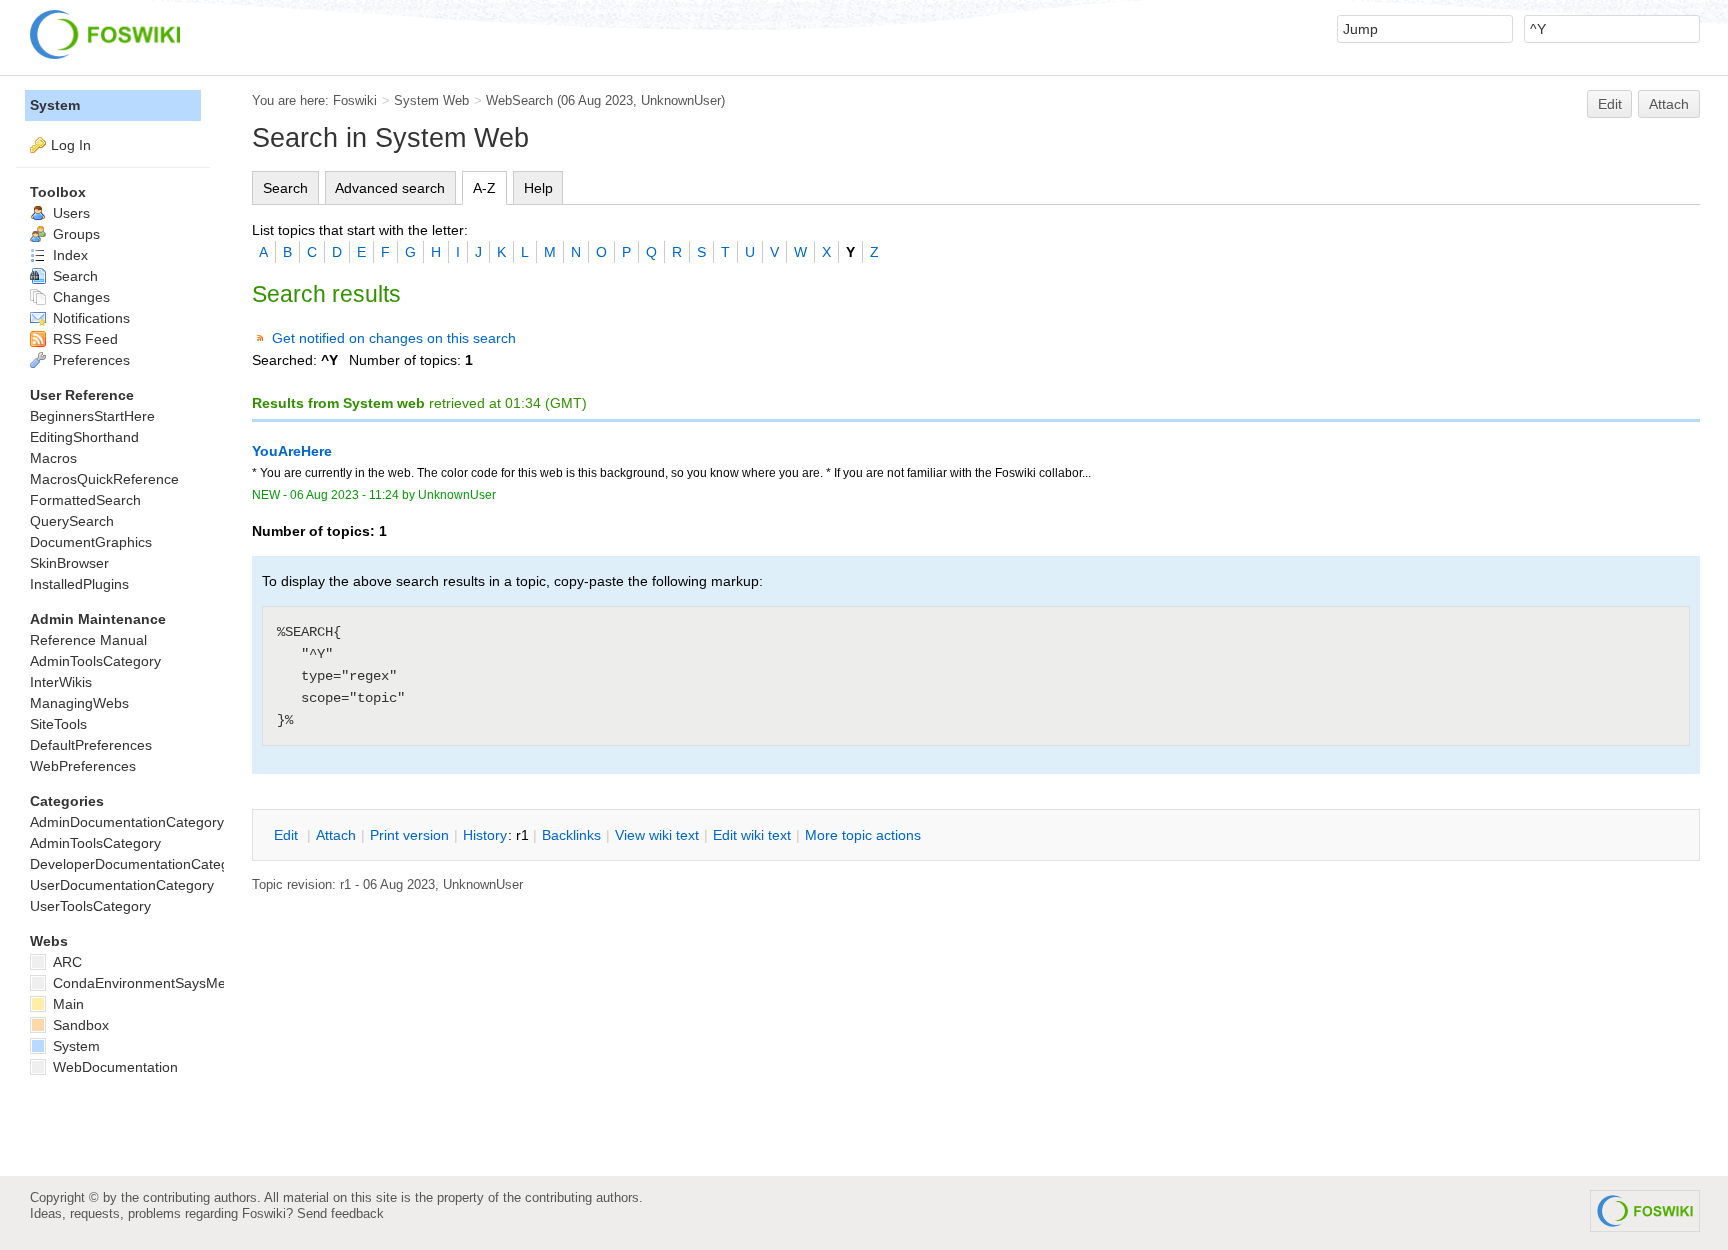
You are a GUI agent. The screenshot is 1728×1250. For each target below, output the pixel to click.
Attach (1669, 104)
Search (285, 188)
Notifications (89, 318)
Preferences (89, 360)
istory (485, 835)
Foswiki (355, 100)
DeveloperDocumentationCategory (139, 864)
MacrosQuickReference (104, 479)
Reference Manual (88, 640)
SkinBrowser (69, 563)
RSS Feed (83, 339)
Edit (1610, 104)
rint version (409, 835)
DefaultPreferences (91, 745)
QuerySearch (72, 521)
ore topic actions (863, 835)
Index (68, 255)
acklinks (571, 835)
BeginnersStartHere (92, 416)
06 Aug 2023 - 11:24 (344, 495)
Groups (74, 234)
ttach (336, 835)
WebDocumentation (113, 1067)
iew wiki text (657, 835)
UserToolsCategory (90, 906)
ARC (65, 962)
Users (69, 213)
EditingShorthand (84, 437)
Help (538, 188)
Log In (71, 145)
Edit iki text (752, 835)
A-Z (484, 188)
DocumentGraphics (91, 542)
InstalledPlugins (79, 584)
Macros (53, 458)
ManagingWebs (79, 703)
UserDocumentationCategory (122, 885)
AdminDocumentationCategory (127, 822)
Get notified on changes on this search (394, 338)
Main (66, 1004)
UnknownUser (681, 100)
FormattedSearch (85, 500)
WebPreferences (83, 766)
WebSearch (519, 100)
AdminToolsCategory (95, 661)
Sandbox (79, 1025)
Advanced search (390, 188)
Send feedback (340, 1213)
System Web (431, 100)
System (55, 105)
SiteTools (58, 724)
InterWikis (61, 682)
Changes (79, 297)
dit (288, 835)
